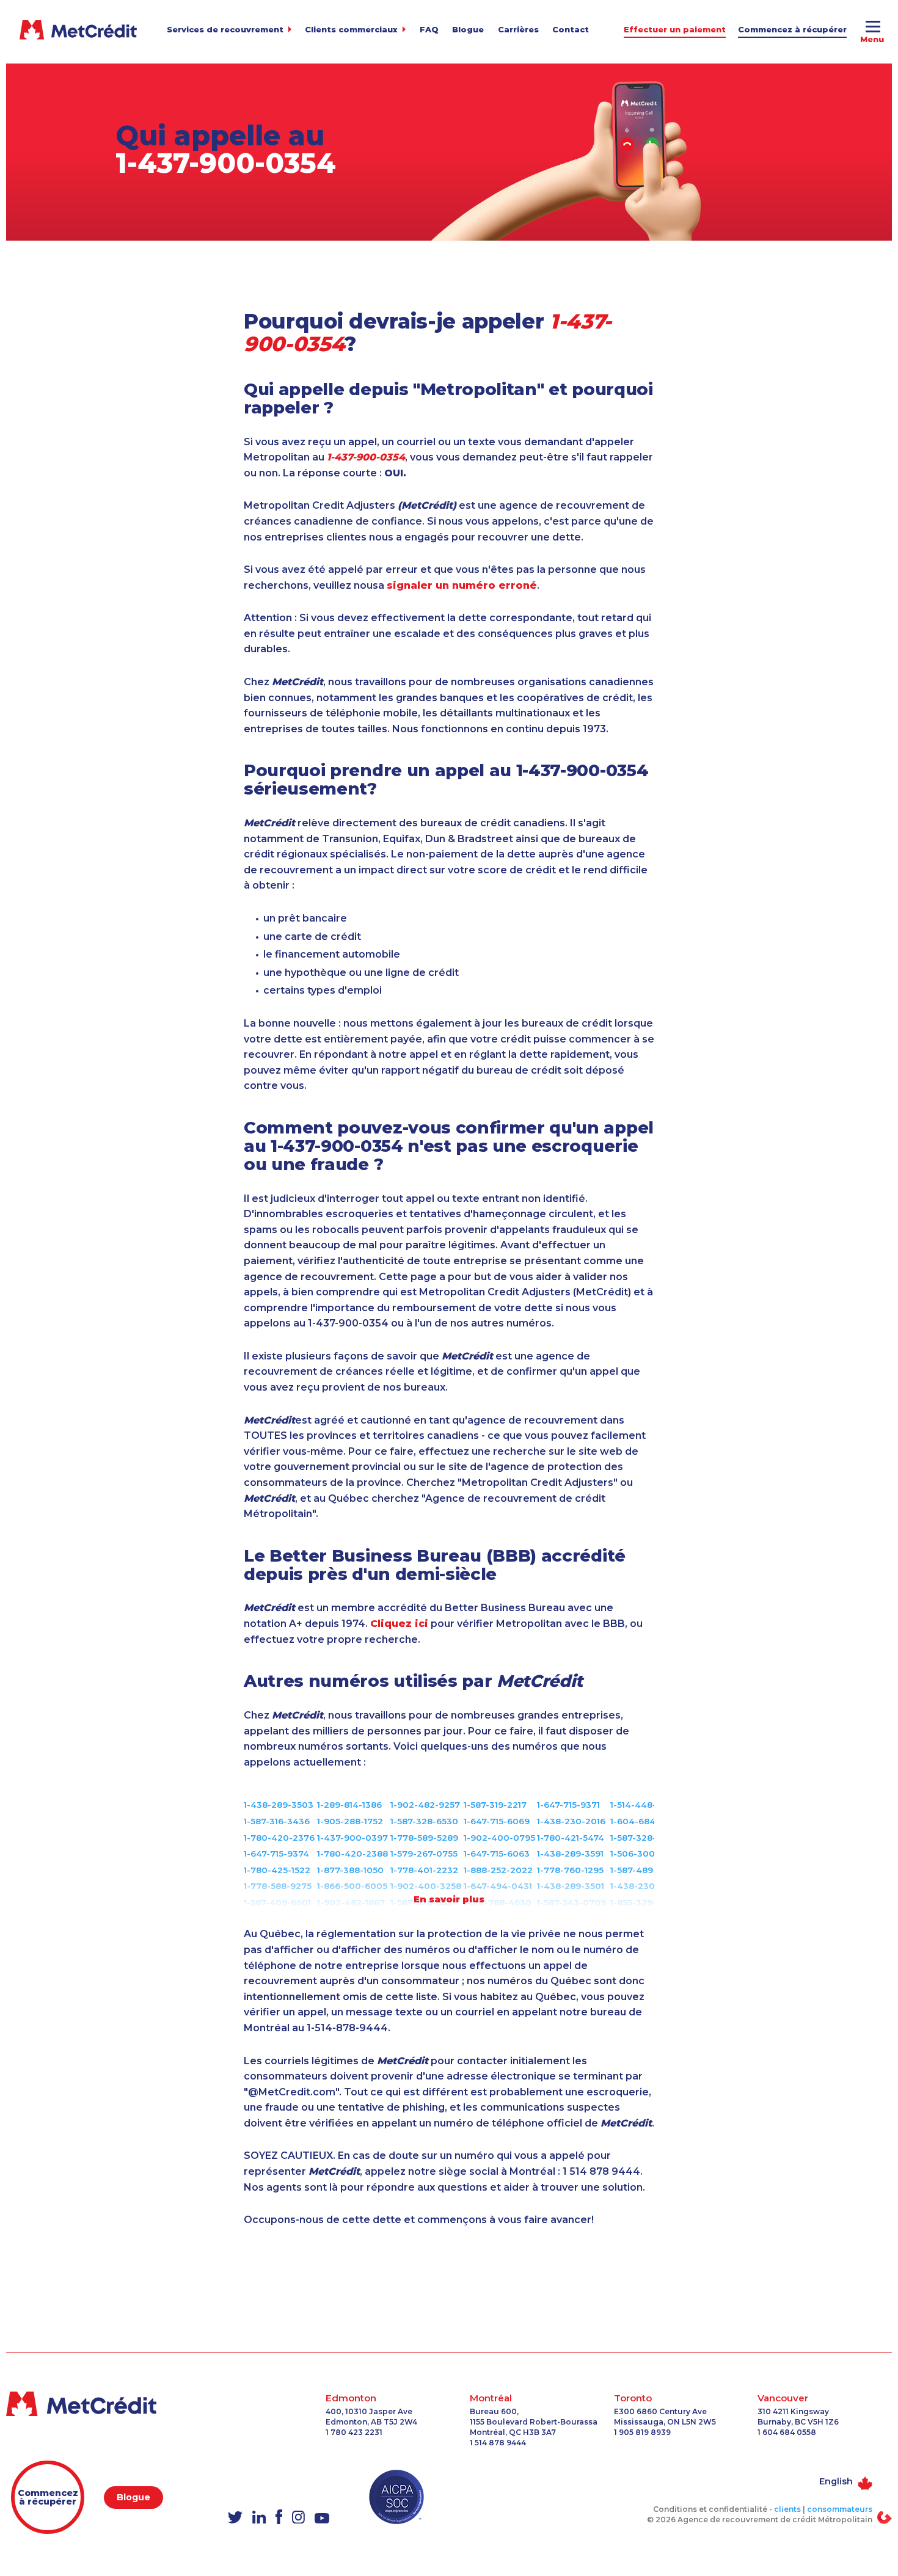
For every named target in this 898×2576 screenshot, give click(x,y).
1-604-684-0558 (645, 1821)
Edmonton (351, 2398)
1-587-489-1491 (642, 1870)
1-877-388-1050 (350, 1870)
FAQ (429, 30)
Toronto (633, 2398)
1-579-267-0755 (424, 1854)
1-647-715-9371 (568, 1805)
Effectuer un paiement (675, 30)
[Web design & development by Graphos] (885, 2517)
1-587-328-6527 (644, 1838)
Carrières (518, 30)
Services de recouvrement (225, 30)
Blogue (468, 30)
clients (787, 2509)
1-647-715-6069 (497, 1821)
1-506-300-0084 (646, 1854)
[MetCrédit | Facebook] (279, 2518)
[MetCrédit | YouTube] (322, 2520)
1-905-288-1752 (350, 1821)
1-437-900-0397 (352, 1838)
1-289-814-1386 (349, 1805)
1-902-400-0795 (499, 1838)
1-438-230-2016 (571, 1821)
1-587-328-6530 (424, 1821)
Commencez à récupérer (792, 30)
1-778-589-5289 (424, 1838)
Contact (571, 30)
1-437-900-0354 (226, 163)
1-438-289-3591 (570, 1854)
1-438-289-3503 (279, 1805)
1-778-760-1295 (570, 1870)
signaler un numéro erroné (462, 585)
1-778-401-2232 (424, 1870)
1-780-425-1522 (277, 1870)
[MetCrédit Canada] (78, 30)
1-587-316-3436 (277, 1821)
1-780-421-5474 (571, 1838)
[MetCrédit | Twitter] (235, 2519)
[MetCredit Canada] (106, 2404)
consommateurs (840, 2509)
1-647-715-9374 (276, 1854)
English (836, 2481)
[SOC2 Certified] (396, 2497)
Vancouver (783, 2398)
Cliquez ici (399, 1624)
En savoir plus (449, 1899)
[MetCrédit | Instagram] (298, 2518)
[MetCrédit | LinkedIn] (259, 2518)
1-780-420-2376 (279, 1838)
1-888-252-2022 (498, 1870)
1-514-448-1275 (643, 1805)
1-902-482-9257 (425, 1805)
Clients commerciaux (351, 30)
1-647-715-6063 (497, 1854)
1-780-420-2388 (352, 1854)
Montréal (491, 2398)
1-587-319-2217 (495, 1805)
